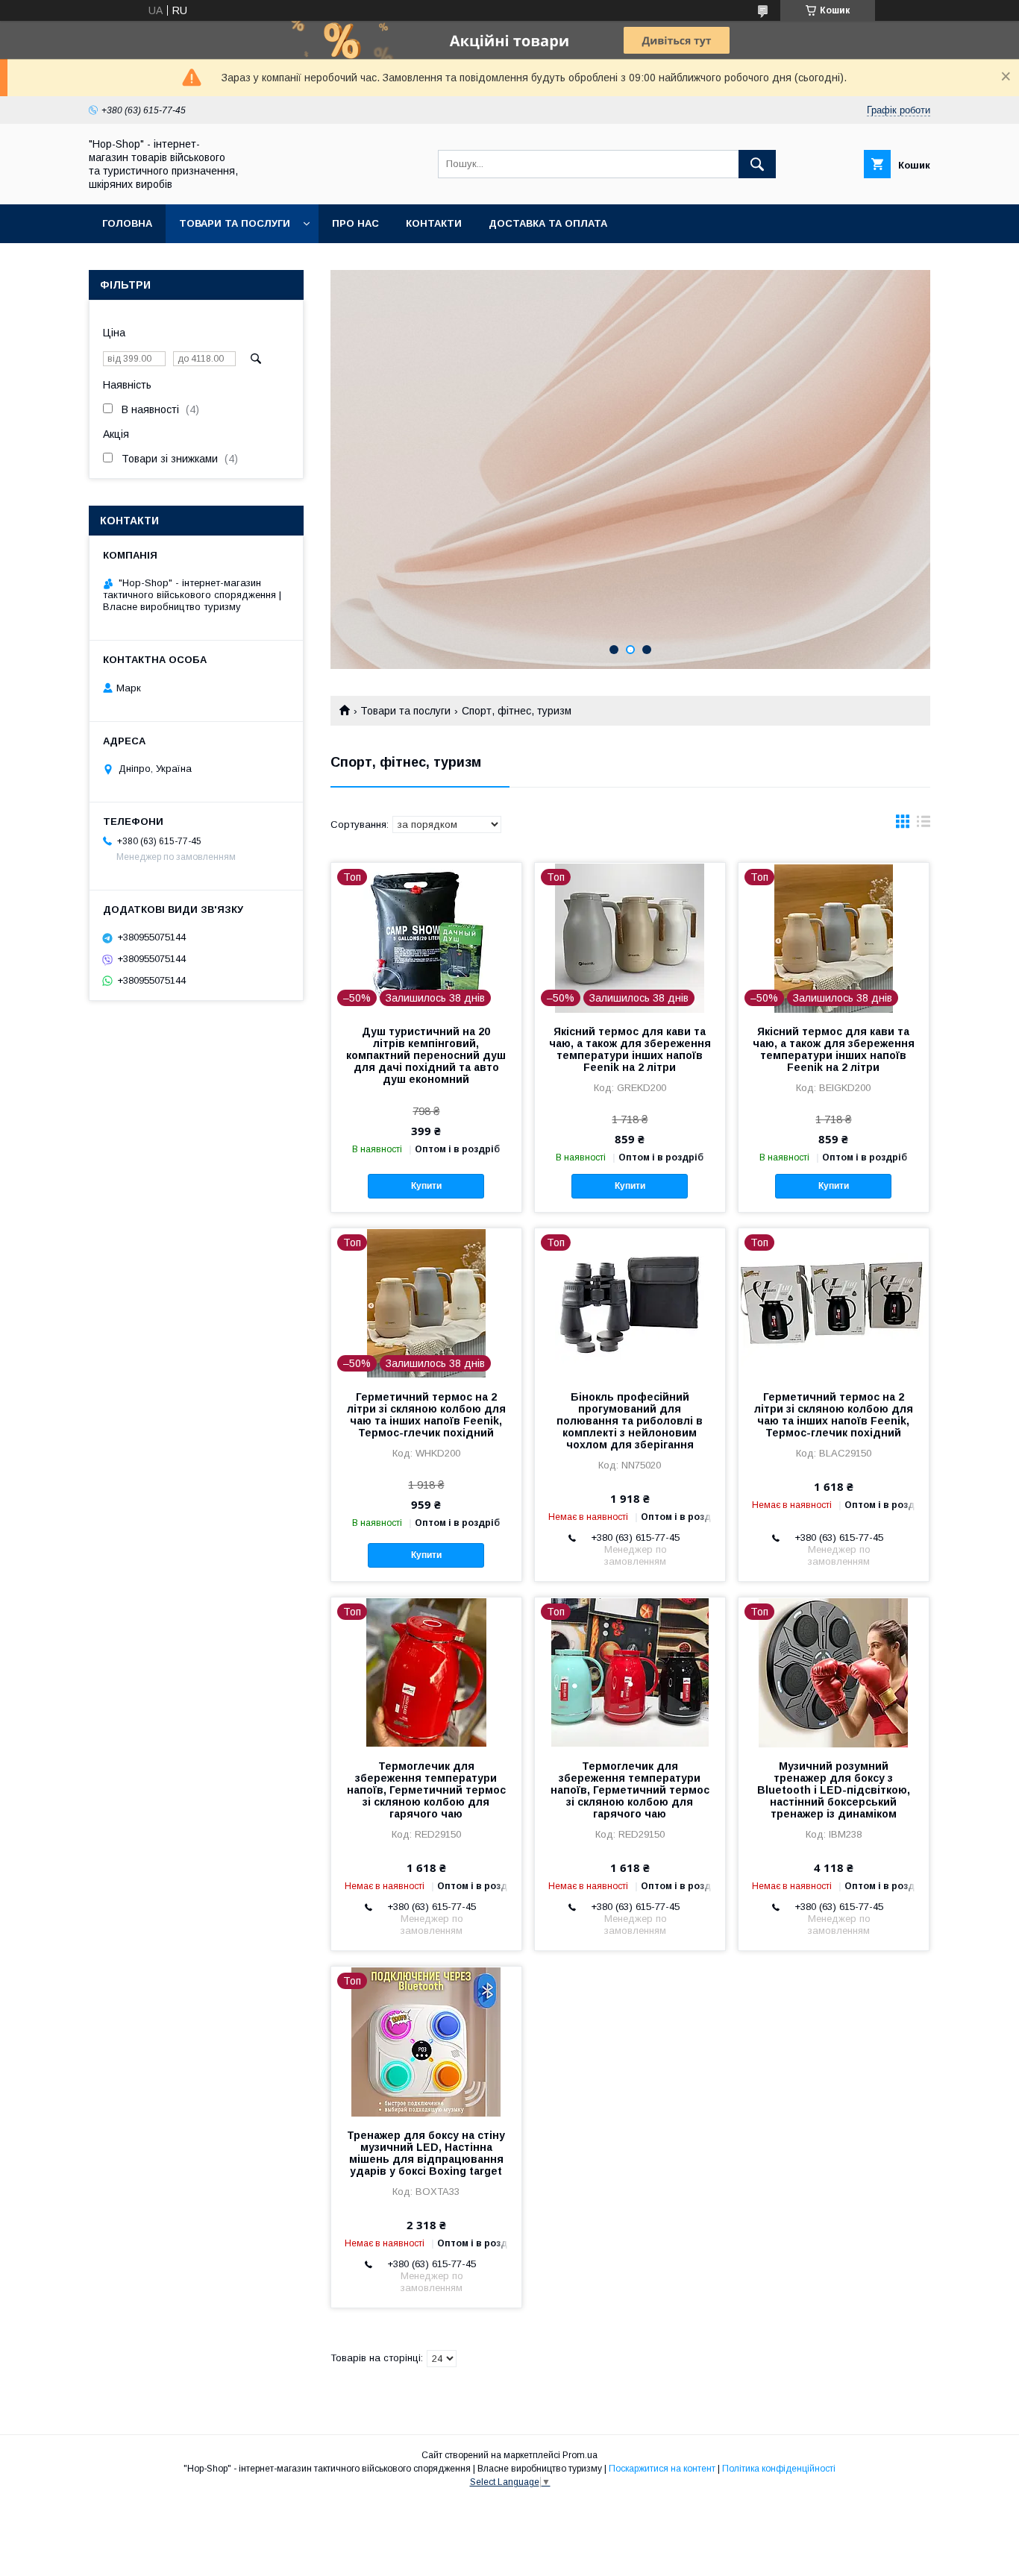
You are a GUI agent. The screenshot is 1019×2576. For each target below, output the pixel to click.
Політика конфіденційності (779, 2469)
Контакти (434, 223)
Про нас (355, 223)
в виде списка (924, 825)
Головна (127, 223)
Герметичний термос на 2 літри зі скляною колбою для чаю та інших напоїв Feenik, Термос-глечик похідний (426, 1415)
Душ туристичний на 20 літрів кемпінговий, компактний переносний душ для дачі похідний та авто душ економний (426, 1055)
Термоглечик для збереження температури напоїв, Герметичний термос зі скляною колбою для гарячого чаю (426, 1790)
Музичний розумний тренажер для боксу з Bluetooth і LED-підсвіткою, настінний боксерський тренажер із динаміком (834, 1790)
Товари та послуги (235, 223)
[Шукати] (757, 164)
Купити (426, 1186)
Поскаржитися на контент (662, 2469)
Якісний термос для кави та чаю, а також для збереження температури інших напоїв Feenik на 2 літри (630, 1049)
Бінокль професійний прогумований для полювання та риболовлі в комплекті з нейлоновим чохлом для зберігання (630, 1421)
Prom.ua (580, 2455)
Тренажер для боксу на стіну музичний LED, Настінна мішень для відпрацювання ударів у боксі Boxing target (426, 2153)
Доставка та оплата (548, 223)
